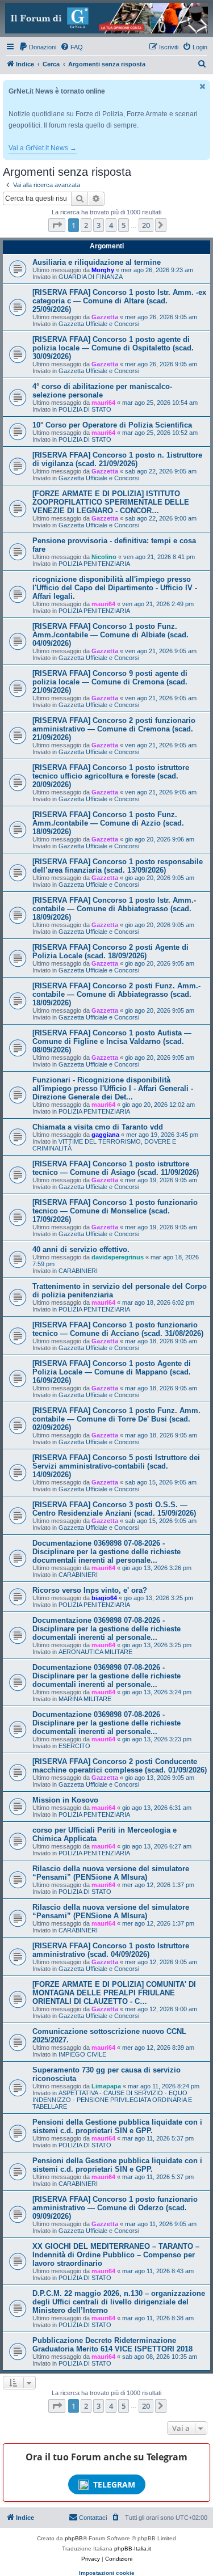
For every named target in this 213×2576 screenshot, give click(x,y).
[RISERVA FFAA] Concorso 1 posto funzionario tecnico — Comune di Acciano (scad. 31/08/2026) (118, 1329)
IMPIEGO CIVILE (82, 2054)
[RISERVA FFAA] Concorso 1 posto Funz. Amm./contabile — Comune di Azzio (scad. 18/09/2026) (108, 823)
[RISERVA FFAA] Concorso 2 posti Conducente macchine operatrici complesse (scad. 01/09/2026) (120, 1766)
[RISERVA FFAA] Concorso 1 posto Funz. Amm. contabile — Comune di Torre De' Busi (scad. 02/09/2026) (116, 1419)
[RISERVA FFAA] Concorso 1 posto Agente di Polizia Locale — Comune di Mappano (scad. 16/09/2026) (112, 1372)
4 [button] (111, 225)
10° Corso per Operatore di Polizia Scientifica (112, 425)
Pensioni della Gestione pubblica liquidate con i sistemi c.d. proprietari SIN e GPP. (117, 2126)
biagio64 (104, 1598)
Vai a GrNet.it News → (43, 148)
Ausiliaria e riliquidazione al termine (97, 262)
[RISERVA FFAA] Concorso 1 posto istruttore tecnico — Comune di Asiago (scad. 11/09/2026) (116, 1168)
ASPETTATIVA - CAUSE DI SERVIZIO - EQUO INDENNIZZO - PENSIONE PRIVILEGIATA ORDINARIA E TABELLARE (112, 2100)
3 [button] (99, 225)
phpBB (74, 2538)
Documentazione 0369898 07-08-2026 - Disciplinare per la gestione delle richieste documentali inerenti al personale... (106, 1552)
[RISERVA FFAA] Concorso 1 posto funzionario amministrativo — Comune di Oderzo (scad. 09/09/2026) (115, 2208)
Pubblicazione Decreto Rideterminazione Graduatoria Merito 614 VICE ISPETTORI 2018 (112, 2345)
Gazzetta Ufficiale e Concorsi (99, 324)
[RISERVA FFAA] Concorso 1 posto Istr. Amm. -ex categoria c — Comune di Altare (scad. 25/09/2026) (119, 301)
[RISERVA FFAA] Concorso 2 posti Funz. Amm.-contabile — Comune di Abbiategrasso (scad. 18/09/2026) (116, 994)
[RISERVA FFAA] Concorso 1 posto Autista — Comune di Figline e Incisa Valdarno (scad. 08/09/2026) (112, 1041)
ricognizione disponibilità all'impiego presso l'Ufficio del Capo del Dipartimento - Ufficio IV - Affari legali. (115, 588)
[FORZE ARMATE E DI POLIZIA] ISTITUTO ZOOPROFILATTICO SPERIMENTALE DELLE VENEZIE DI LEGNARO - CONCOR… (111, 502)
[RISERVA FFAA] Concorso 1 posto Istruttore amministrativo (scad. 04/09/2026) (111, 1950)
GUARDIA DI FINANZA (91, 277)
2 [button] (86, 225)
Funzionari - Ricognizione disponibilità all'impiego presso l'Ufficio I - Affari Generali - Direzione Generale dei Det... (113, 1088)
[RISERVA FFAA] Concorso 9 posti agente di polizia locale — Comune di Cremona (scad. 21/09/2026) (110, 682)
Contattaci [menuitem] (93, 2518)
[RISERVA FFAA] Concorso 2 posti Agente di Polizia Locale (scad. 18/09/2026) (110, 951)
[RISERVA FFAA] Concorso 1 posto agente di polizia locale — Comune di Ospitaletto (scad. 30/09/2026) (113, 348)
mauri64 (103, 403)
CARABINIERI (78, 1271)
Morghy (103, 270)
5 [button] (124, 225)
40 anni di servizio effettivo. (81, 1249)
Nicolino (104, 557)
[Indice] (106, 18)
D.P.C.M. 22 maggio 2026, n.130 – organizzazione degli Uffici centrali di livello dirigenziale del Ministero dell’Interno (119, 2302)
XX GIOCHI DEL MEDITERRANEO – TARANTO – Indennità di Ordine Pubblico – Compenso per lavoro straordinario (116, 2255)
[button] (57, 225)
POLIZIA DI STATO (85, 409)
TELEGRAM (114, 2484)
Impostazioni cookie (107, 2573)
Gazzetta (105, 317)
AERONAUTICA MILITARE (95, 1652)
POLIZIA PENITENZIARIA (94, 564)
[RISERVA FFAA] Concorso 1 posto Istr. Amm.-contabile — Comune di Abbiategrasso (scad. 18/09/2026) (114, 909)
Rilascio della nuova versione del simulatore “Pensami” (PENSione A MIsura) (111, 1873)
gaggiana (105, 1135)
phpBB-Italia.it (133, 2548)
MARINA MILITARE (85, 1699)
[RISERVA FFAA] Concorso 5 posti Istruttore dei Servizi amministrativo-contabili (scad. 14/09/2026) (116, 1466)
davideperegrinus (118, 1257)
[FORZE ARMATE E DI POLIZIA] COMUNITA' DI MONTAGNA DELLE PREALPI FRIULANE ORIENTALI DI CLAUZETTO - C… (114, 1993)
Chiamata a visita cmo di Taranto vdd (98, 1127)
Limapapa (106, 2086)
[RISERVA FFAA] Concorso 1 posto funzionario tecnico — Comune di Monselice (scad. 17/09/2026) (115, 1211)
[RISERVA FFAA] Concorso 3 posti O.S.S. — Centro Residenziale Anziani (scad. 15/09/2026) (114, 1509)
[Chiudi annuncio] (203, 86)
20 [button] (146, 225)
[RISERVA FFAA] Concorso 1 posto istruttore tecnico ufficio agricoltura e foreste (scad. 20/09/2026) (111, 776)
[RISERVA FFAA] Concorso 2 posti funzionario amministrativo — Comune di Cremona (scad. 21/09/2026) (114, 729)
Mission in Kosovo (65, 1800)
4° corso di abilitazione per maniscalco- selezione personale (102, 391)
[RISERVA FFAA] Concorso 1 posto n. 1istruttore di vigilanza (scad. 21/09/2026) (117, 459)
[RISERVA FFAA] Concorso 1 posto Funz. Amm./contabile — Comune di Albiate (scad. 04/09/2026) (110, 635)
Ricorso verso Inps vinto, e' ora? (90, 1590)
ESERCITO (74, 1746)
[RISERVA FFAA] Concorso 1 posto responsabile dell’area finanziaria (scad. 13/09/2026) (118, 866)
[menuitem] (37, 47)
